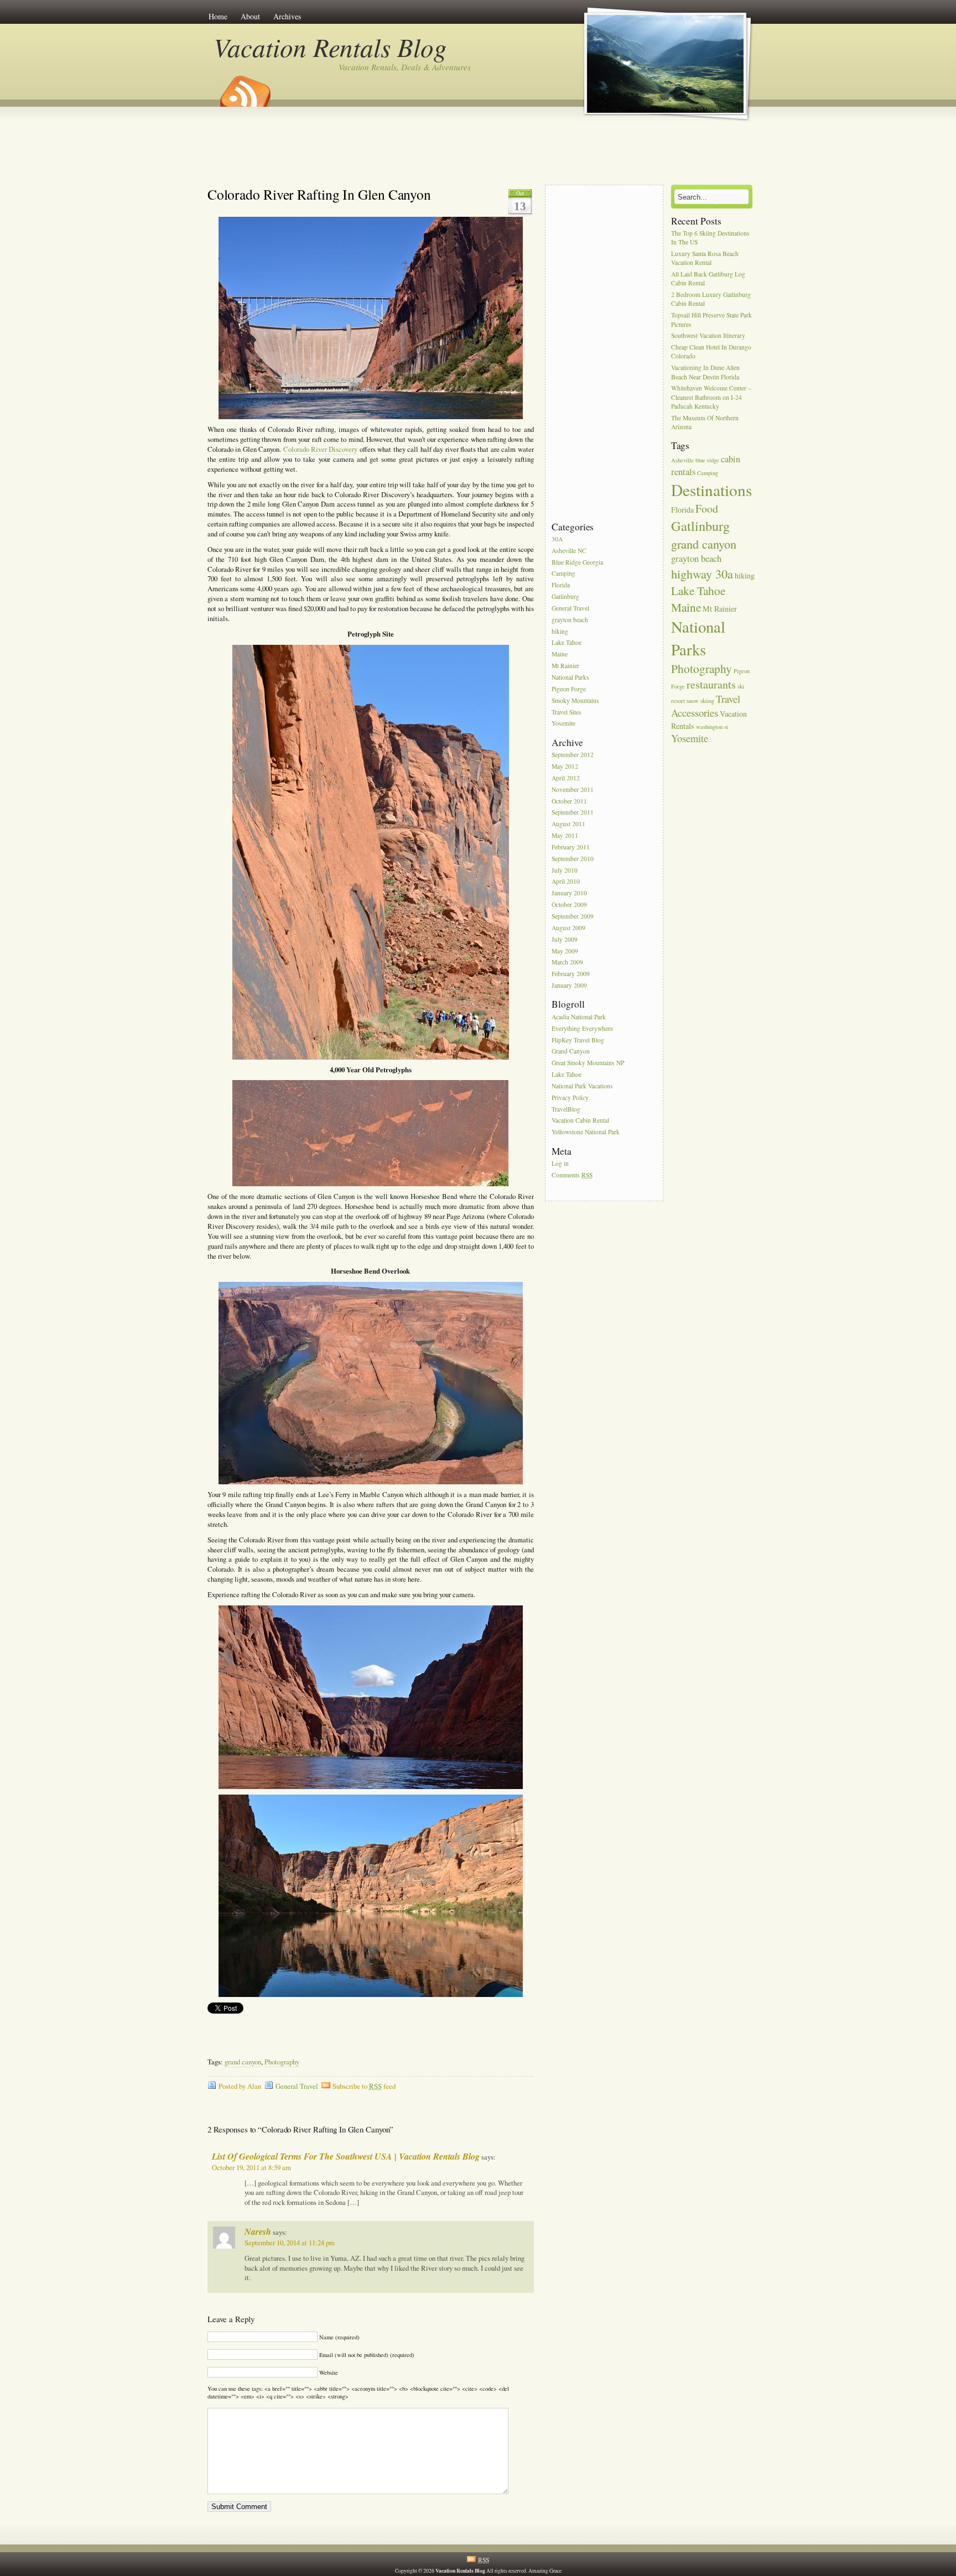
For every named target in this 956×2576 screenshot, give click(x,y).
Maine (560, 655)
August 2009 (568, 928)
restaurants (711, 684)
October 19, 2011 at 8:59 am (251, 2168)
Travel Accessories (706, 706)
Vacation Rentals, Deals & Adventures (405, 67)
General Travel (297, 2086)
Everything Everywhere (582, 1028)
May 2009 (565, 951)
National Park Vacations (582, 1086)
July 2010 (565, 870)
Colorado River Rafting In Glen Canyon (319, 194)
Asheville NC (569, 551)
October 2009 (569, 904)
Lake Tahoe (567, 643)
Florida (561, 585)
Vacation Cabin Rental (580, 1121)
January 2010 (569, 893)
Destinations (711, 490)
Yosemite (563, 724)
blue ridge (707, 460)
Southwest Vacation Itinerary (708, 336)
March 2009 (567, 963)
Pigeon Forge (569, 689)
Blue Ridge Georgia (577, 562)
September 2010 (573, 859)
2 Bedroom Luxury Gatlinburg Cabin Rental (711, 299)
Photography (282, 2062)
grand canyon (243, 2062)
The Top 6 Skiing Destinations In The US (710, 238)
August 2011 (568, 824)
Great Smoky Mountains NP (588, 1063)
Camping (563, 574)
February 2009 (571, 974)
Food (707, 509)
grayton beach (570, 620)
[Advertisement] (478, 151)
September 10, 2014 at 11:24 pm (290, 2243)
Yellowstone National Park (586, 1132)
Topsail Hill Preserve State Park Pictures (711, 320)
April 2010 (566, 882)
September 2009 (573, 916)
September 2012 (573, 755)
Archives (287, 16)
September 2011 (573, 813)
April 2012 (566, 778)
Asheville (682, 460)
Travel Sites (567, 712)
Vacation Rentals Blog (330, 47)
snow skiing (700, 701)
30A (557, 539)
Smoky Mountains (575, 700)
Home (218, 16)
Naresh (258, 2231)
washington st (712, 727)
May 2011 (565, 835)
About (250, 16)
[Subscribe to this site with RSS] (245, 87)
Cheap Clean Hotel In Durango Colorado (711, 352)
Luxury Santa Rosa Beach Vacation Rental (705, 258)
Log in (560, 1163)
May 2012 (565, 766)
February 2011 (571, 847)
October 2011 (569, 801)
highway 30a (702, 573)
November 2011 (573, 789)
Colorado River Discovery (321, 449)
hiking (560, 631)
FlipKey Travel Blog (578, 1040)
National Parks (570, 677)
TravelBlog (566, 1109)
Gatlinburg (565, 596)
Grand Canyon (571, 1052)
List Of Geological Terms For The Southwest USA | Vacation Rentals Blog (346, 2156)
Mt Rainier (565, 666)
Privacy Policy (570, 1097)
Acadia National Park (579, 1017)
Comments (572, 1175)
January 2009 (569, 985)
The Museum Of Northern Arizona (705, 422)
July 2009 (565, 939)
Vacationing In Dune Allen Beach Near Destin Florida (705, 372)
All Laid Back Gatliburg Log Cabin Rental (708, 279)
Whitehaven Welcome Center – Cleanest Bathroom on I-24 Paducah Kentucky (711, 397)
